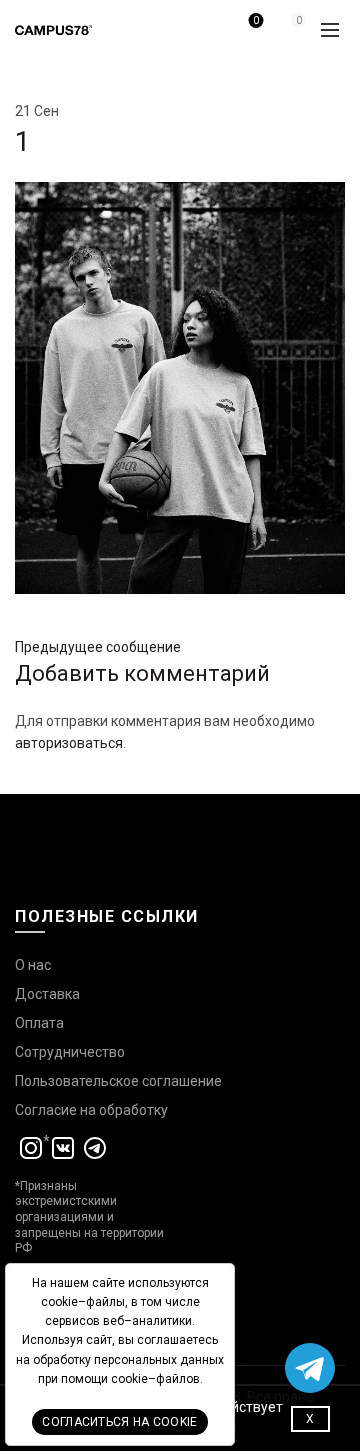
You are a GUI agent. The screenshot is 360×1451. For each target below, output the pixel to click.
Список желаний (256, 20)
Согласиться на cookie (119, 1422)
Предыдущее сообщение (98, 647)
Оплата (39, 1023)
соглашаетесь (177, 1340)
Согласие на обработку (91, 1110)
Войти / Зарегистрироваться (208, 37)
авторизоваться (69, 743)
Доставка (47, 994)
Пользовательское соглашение (118, 1081)
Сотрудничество (70, 1052)
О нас (33, 965)
